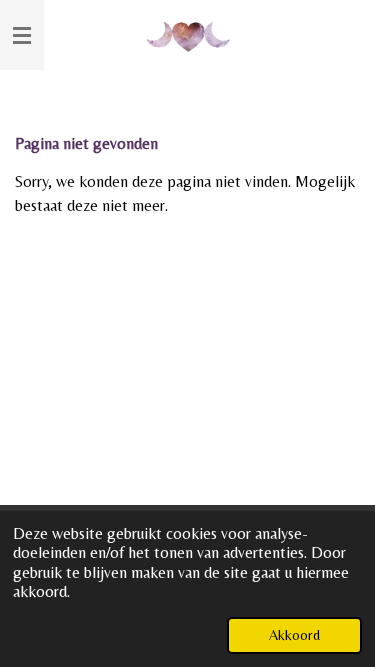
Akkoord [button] (294, 635)
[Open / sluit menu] (22, 35)
